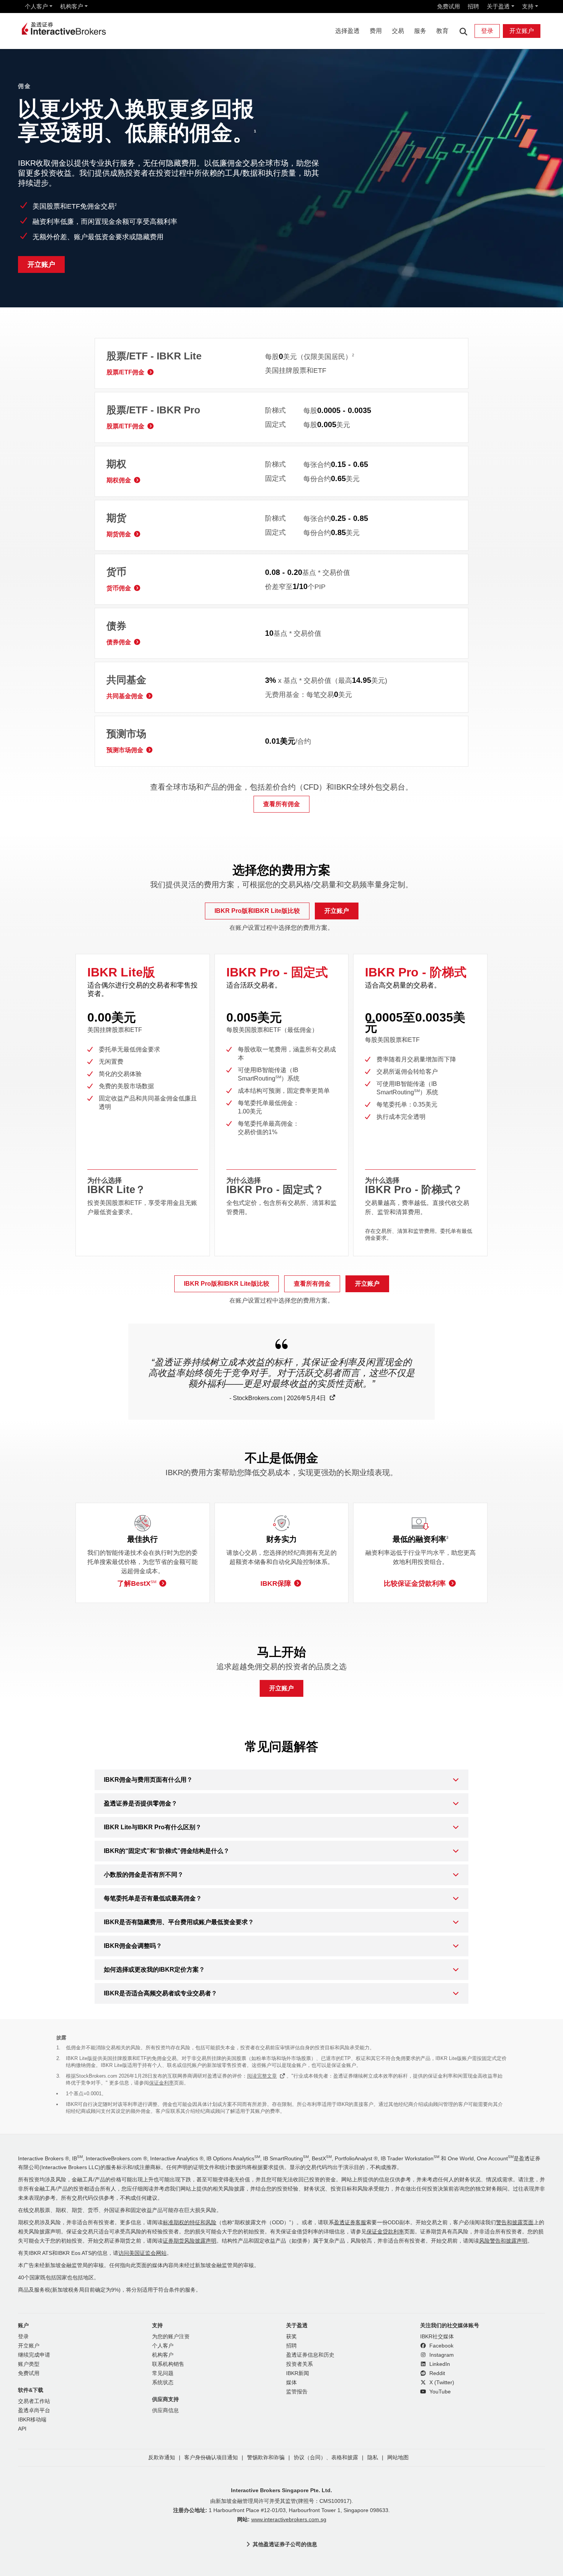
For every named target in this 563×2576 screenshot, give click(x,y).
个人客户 (36, 6)
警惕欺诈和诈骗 (266, 2458)
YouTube (439, 2392)
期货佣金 (119, 534)
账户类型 (29, 2364)
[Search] (463, 31)
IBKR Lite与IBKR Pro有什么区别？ (153, 1827)
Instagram (441, 2355)
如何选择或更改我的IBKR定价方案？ (154, 1970)
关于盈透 (498, 6)
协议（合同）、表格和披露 (326, 2458)
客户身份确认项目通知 (211, 2458)
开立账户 (522, 31)
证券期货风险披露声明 (190, 2241)
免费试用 (448, 6)
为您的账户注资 (171, 2337)
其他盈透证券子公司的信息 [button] (285, 2544)
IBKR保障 (276, 1583)
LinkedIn (439, 2364)
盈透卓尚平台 (34, 2410)
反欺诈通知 (162, 2458)
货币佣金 (119, 588)
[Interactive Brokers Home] (64, 29)
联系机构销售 (168, 2364)
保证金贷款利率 (385, 2232)
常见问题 (163, 2373)
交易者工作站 (34, 2401)
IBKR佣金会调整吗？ (133, 1946)
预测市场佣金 (125, 750)
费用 (376, 31)
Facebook (441, 2346)
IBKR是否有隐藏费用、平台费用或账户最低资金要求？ (179, 1922)
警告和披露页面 (515, 2223)
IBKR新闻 (298, 2373)
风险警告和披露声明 (503, 2241)
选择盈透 (347, 31)
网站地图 (398, 2458)
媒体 (291, 2383)
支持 (528, 6)
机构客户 (72, 6)
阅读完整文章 (262, 2076)
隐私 (373, 2458)
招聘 (473, 6)
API (22, 2429)
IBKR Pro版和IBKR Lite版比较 (257, 911)
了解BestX (137, 1583)
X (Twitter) (441, 2383)
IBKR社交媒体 (437, 2337)
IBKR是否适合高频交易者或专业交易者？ (160, 1993)
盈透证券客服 (350, 2223)
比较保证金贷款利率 (415, 1583)
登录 (487, 31)
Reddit (436, 2373)
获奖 (291, 2337)
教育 (442, 31)
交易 (398, 31)
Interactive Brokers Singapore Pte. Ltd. (281, 2490)
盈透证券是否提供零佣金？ (141, 1803)
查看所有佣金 (281, 804)
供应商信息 (165, 2410)
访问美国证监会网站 (142, 2253)
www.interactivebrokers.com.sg (289, 2520)
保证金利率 (161, 2083)
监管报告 (297, 2392)
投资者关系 (300, 2364)
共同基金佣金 (125, 696)
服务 (420, 31)
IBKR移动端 (32, 2420)
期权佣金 (119, 480)
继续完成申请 (34, 2355)
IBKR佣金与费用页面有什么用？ (148, 1780)
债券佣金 (119, 642)
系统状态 (163, 2383)
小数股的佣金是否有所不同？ (144, 1875)
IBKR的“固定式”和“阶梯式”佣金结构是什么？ (167, 1851)
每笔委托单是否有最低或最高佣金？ (153, 1898)
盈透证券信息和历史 (310, 2355)
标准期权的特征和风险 (190, 2223)
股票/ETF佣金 (125, 372)
